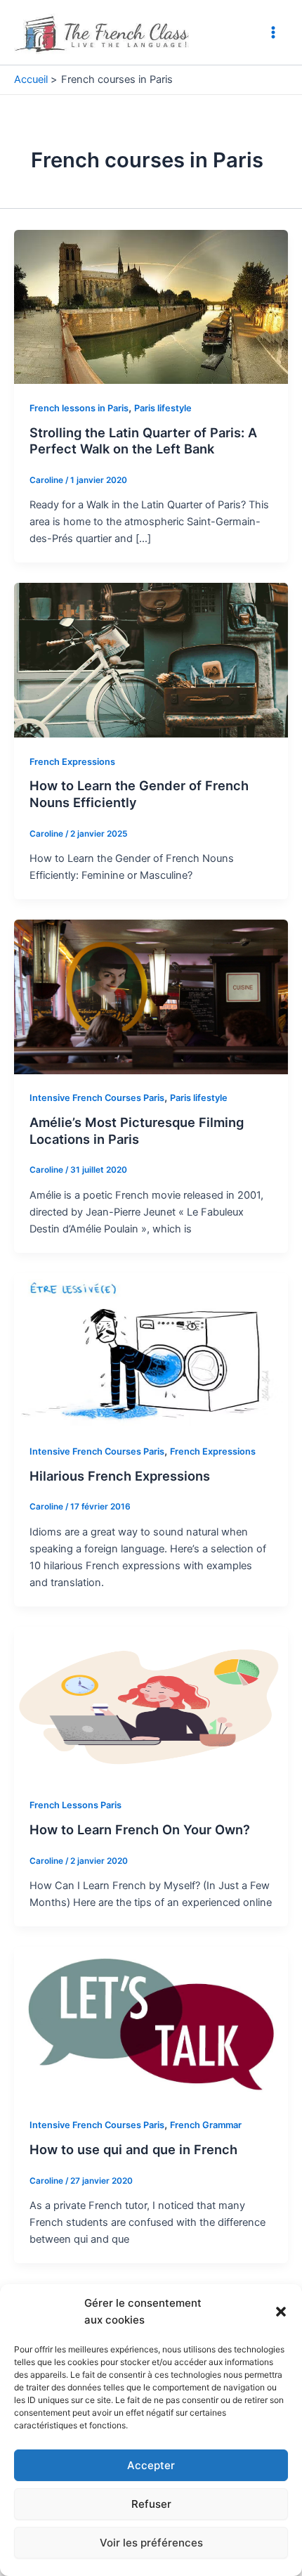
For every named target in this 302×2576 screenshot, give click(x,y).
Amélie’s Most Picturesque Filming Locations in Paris (137, 1131)
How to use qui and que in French (133, 2149)
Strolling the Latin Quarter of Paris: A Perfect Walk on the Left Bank (143, 441)
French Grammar (206, 2125)
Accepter (151, 2465)
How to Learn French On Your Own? (140, 1829)
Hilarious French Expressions (120, 1476)
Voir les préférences (151, 2543)
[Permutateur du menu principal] (273, 32)
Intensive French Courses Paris (97, 1098)
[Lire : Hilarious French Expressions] (151, 1350)
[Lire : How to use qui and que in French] (151, 2023)
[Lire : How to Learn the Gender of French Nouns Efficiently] (151, 659)
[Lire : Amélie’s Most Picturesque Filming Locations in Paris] (151, 996)
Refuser (151, 2504)
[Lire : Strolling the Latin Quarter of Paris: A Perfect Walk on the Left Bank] (151, 306)
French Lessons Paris (75, 1805)
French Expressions (72, 762)
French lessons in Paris (79, 408)
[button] (281, 2312)
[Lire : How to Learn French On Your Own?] (151, 1704)
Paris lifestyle (163, 408)
